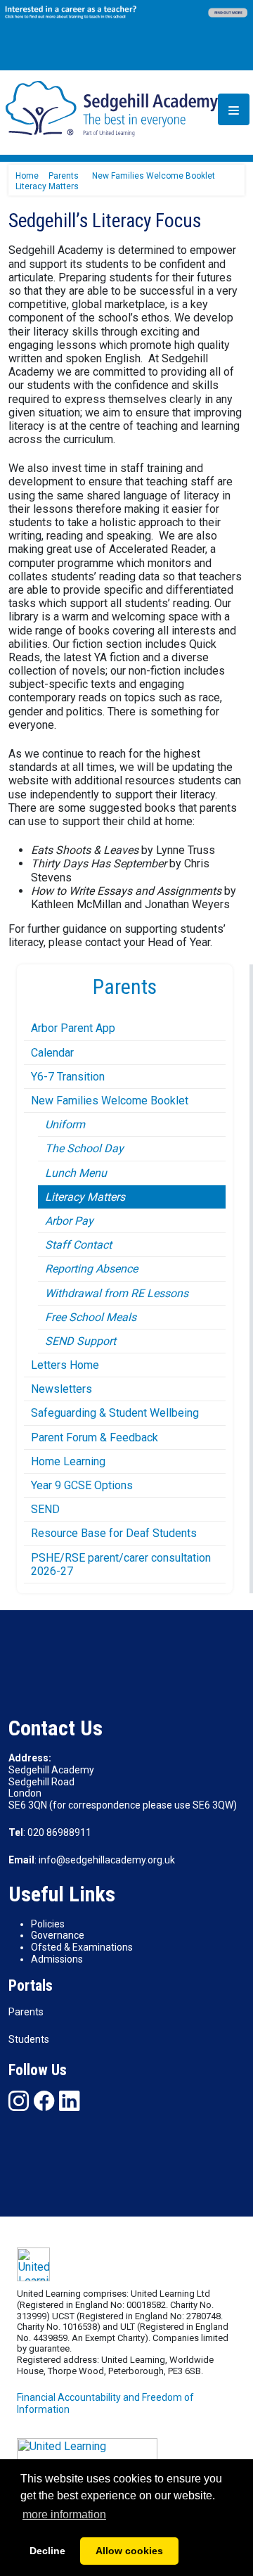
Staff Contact (78, 1245)
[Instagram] (19, 2101)
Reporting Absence (91, 1269)
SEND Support (80, 1341)
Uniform (65, 1124)
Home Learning (68, 1461)
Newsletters (61, 1389)
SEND (45, 1509)
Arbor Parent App (73, 1028)
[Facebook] (44, 2101)
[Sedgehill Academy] (112, 108)
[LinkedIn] (69, 2101)
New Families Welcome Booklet (110, 1101)
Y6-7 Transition (68, 1077)
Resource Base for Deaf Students (114, 1533)
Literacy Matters (85, 1197)
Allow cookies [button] (129, 2551)
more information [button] (64, 2514)
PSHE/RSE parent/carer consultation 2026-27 (121, 1564)
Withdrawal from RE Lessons (117, 1293)
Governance (58, 1935)
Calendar (52, 1053)
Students (29, 2039)
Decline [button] (47, 2551)
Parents (26, 2012)
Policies (48, 1924)
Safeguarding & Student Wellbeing (115, 1413)
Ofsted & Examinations (82, 1947)
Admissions (57, 1959)
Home (27, 176)
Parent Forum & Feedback (95, 1437)
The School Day (84, 1148)
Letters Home (65, 1365)
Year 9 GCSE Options (82, 1485)
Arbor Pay (69, 1221)
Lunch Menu (76, 1173)
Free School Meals (91, 1317)
